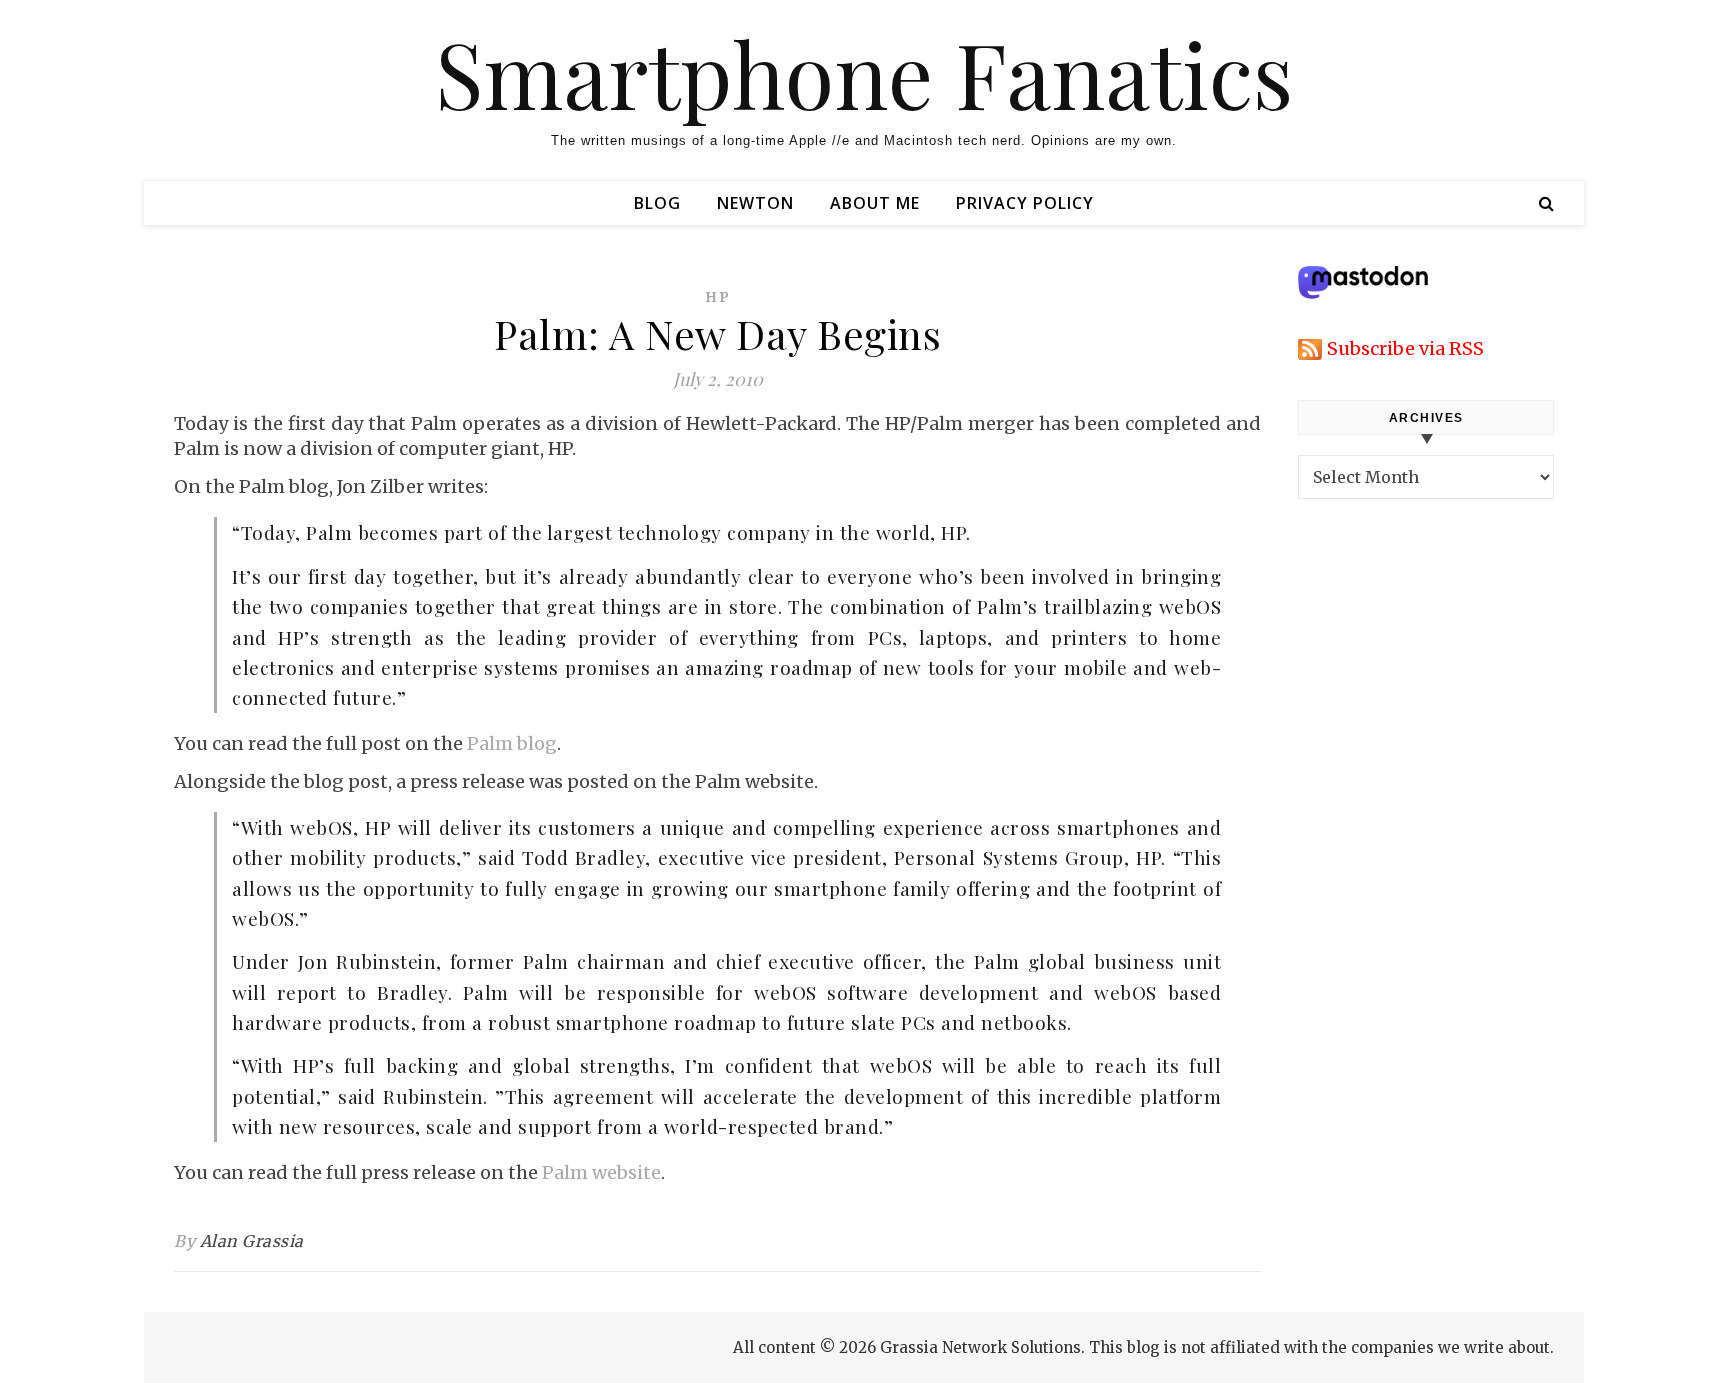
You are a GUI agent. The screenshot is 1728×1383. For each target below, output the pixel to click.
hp (718, 297)
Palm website (601, 1172)
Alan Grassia (252, 1241)
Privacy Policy (1025, 203)
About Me (875, 203)
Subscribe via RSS (1405, 348)
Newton (755, 203)
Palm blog (512, 743)
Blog (657, 203)
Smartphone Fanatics (864, 73)
